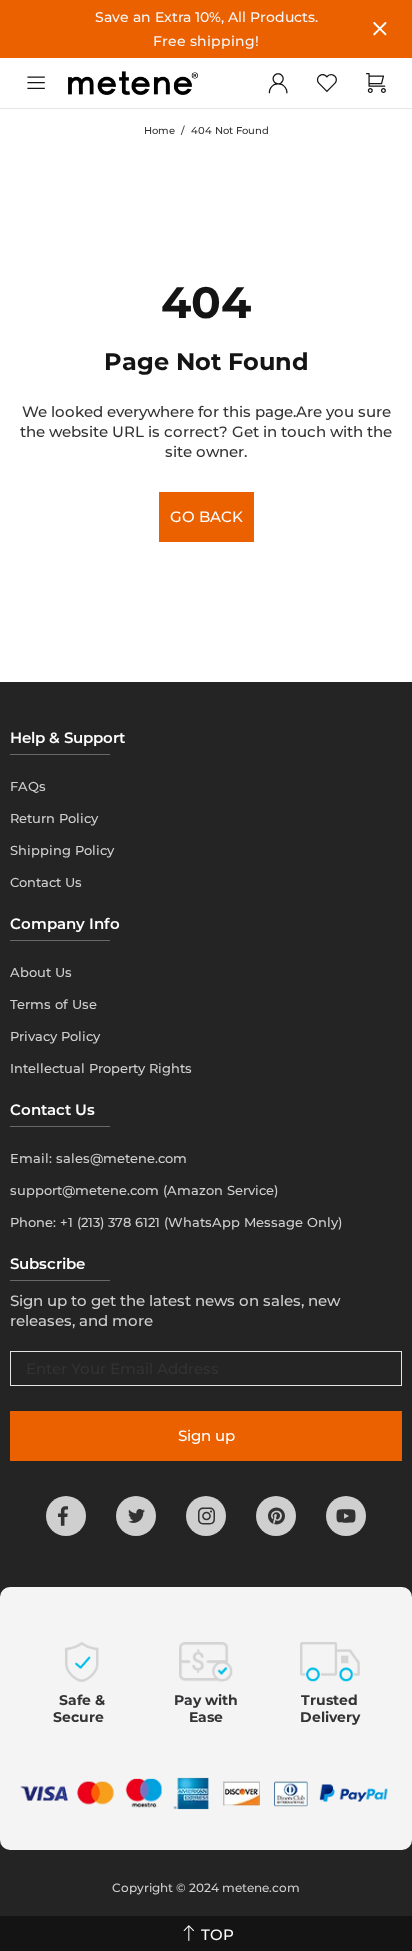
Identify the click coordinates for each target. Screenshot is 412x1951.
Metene (133, 83)
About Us (41, 972)
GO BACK (206, 516)
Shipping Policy (62, 850)
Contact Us (46, 882)
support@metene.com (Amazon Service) (144, 1190)
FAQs (28, 786)
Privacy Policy (55, 1036)
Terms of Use (53, 1004)
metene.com (261, 1887)
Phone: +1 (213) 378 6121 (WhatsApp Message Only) (176, 1222)
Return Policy (54, 818)
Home (159, 130)
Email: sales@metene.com (98, 1158)
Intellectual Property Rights (101, 1068)
